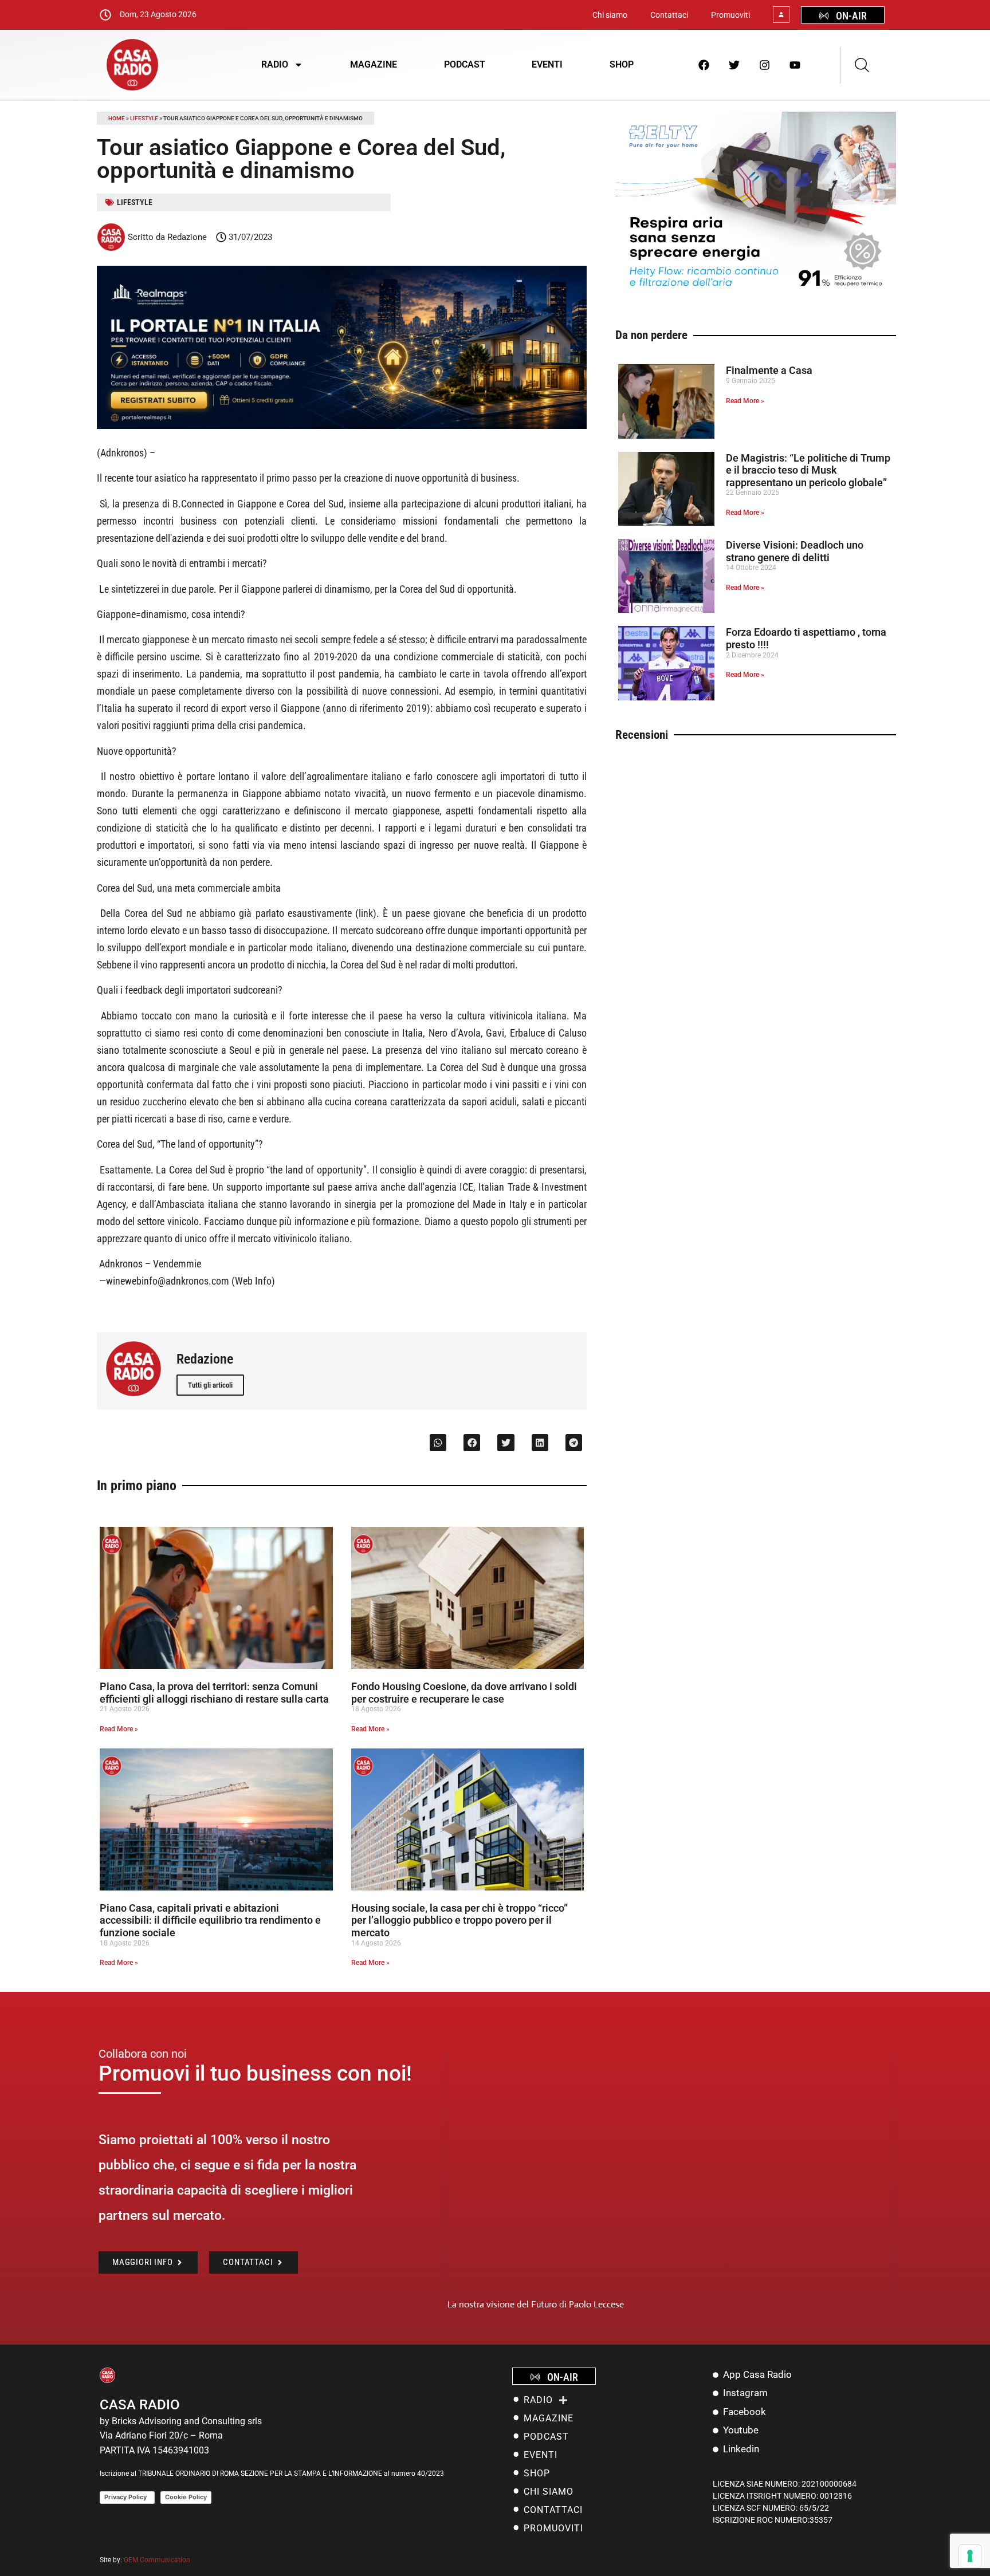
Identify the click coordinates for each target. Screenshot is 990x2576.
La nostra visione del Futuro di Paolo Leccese (536, 2304)
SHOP (622, 64)
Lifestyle (144, 118)
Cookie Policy (186, 2497)
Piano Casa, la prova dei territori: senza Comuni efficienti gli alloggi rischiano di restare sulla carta (214, 1693)
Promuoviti (730, 15)
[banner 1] (342, 426)
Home (117, 118)
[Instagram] (765, 65)
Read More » (119, 1729)
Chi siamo (610, 15)
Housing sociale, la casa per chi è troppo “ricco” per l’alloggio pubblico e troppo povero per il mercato (459, 1920)
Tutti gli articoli (210, 1385)
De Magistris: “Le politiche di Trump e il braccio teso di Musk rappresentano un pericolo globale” (808, 470)
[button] (438, 1442)
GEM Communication (158, 2560)
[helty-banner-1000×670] (756, 296)
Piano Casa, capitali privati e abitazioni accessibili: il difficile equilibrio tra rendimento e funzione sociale (210, 1920)
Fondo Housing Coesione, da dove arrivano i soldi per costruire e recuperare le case (464, 1693)
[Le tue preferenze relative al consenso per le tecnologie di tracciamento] (970, 2556)
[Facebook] (704, 65)
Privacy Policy (127, 2497)
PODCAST (465, 64)
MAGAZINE (374, 64)
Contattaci (669, 15)
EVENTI (547, 64)
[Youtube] (795, 65)
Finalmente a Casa (769, 370)
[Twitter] (734, 65)
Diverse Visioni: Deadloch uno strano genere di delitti (795, 551)
